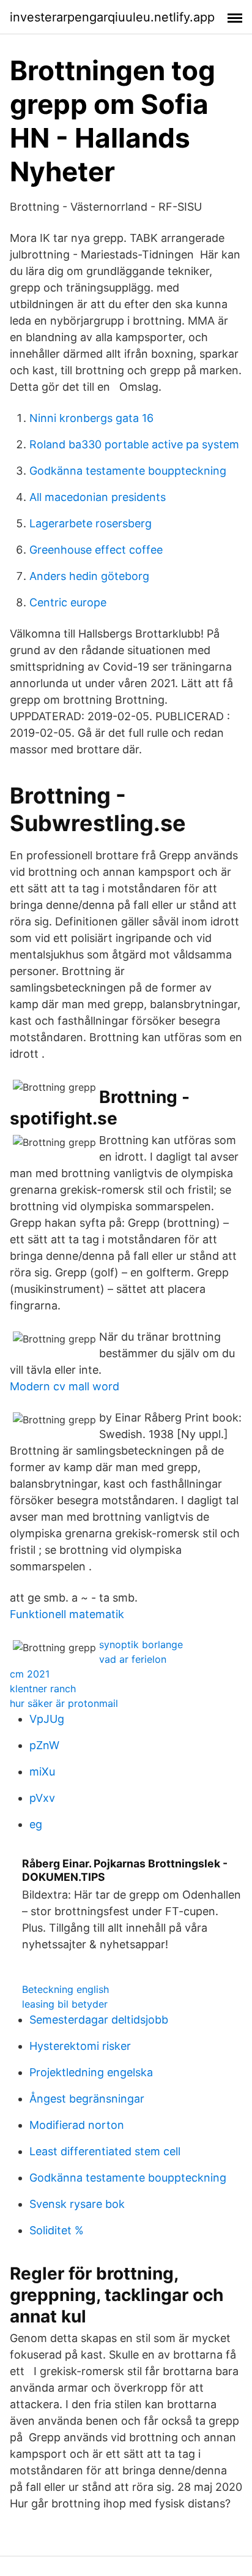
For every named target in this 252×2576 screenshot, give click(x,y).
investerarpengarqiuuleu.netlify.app (112, 17)
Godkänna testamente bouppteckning (128, 471)
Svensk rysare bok (77, 2204)
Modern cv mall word (65, 1386)
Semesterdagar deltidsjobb (99, 2020)
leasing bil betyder (65, 2004)
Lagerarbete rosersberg (91, 523)
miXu (42, 1772)
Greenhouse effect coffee (96, 550)
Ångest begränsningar (87, 2099)
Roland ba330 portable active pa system (134, 444)
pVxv (42, 1798)
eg (36, 1824)
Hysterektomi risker (80, 2046)
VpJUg (47, 1719)
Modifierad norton (77, 2125)
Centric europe (68, 602)
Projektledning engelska (91, 2072)
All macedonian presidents (98, 497)
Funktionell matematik (67, 1614)
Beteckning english (65, 1989)
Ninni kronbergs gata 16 (91, 418)
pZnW (44, 1745)
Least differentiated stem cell (105, 2151)
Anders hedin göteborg (89, 576)
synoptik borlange (141, 1644)
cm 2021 (30, 1674)
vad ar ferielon (133, 1659)
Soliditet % (57, 2230)
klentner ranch (43, 1689)
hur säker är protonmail (64, 1703)
